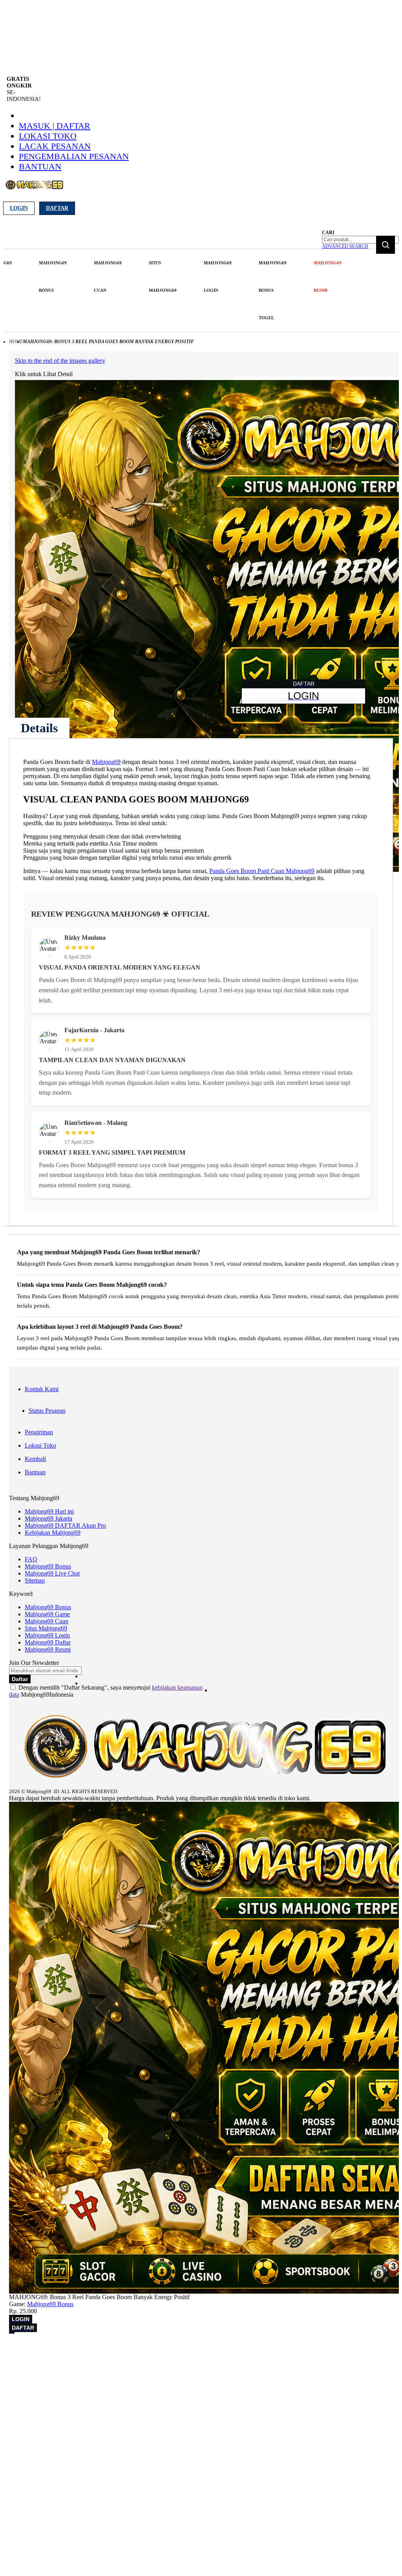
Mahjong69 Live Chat (52, 1573)
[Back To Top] (12, 2333)
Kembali (35, 1459)
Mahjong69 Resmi (48, 1649)
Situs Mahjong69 (46, 1628)
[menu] (164, 290)
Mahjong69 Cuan (47, 1621)
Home (16, 342)
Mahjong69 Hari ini (49, 1511)
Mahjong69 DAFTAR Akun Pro (65, 1525)
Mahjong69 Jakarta (48, 1518)
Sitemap (35, 1580)
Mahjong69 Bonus (48, 1566)
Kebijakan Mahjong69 (53, 1533)
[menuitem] (53, 277)
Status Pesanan (47, 1411)
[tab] (39, 728)
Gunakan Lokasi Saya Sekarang (43, 2359)
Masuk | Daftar (55, 126)
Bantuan (40, 166)
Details (39, 728)
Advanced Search (345, 246)
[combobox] (360, 240)
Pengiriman (39, 1432)
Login (19, 208)
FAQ (31, 1559)
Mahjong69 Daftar (48, 1642)
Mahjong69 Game (47, 1614)
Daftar (57, 208)
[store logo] (34, 189)
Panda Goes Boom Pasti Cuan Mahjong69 (262, 871)
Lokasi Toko (48, 136)
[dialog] (201, 2348)
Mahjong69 (106, 762)
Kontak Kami (42, 1389)
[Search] (386, 245)
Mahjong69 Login (47, 1635)
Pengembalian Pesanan (74, 156)
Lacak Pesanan (55, 146)
